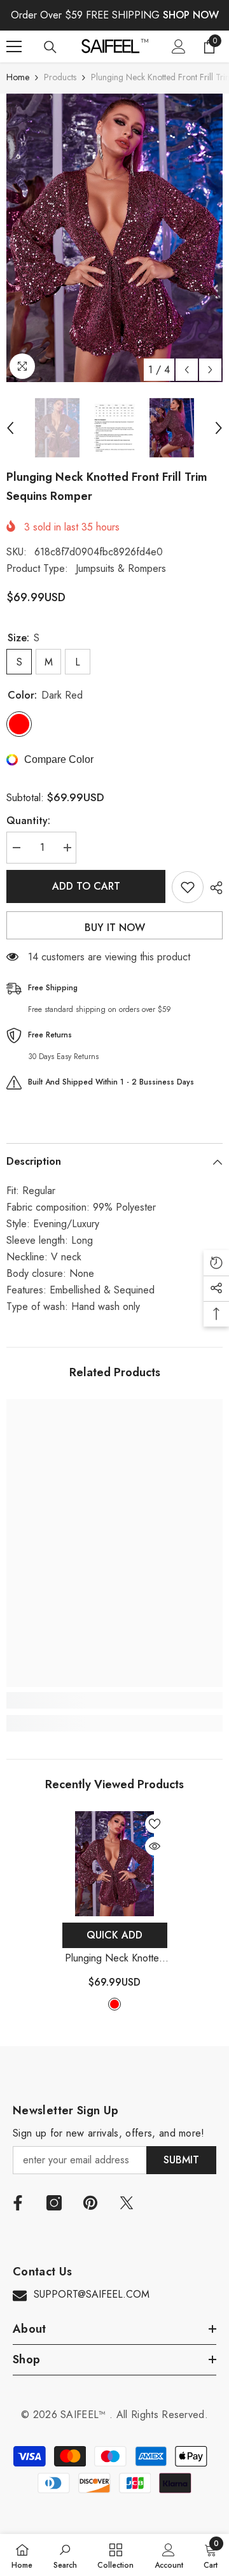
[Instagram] (54, 2203)
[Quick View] (155, 1846)
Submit (181, 2160)
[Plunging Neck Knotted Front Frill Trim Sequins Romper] (115, 1864)
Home (18, 77)
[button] (187, 370)
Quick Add (114, 1935)
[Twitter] (127, 2203)
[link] (114, 1700)
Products (60, 77)
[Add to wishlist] (188, 887)
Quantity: (28, 821)
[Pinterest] (90, 2203)
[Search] (50, 47)
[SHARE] (213, 888)
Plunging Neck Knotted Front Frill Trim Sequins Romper (115, 1959)
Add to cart (86, 886)
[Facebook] (18, 2203)
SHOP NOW (191, 15)
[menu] (14, 46)
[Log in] (179, 46)
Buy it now (115, 928)
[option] (114, 238)
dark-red (114, 2004)
